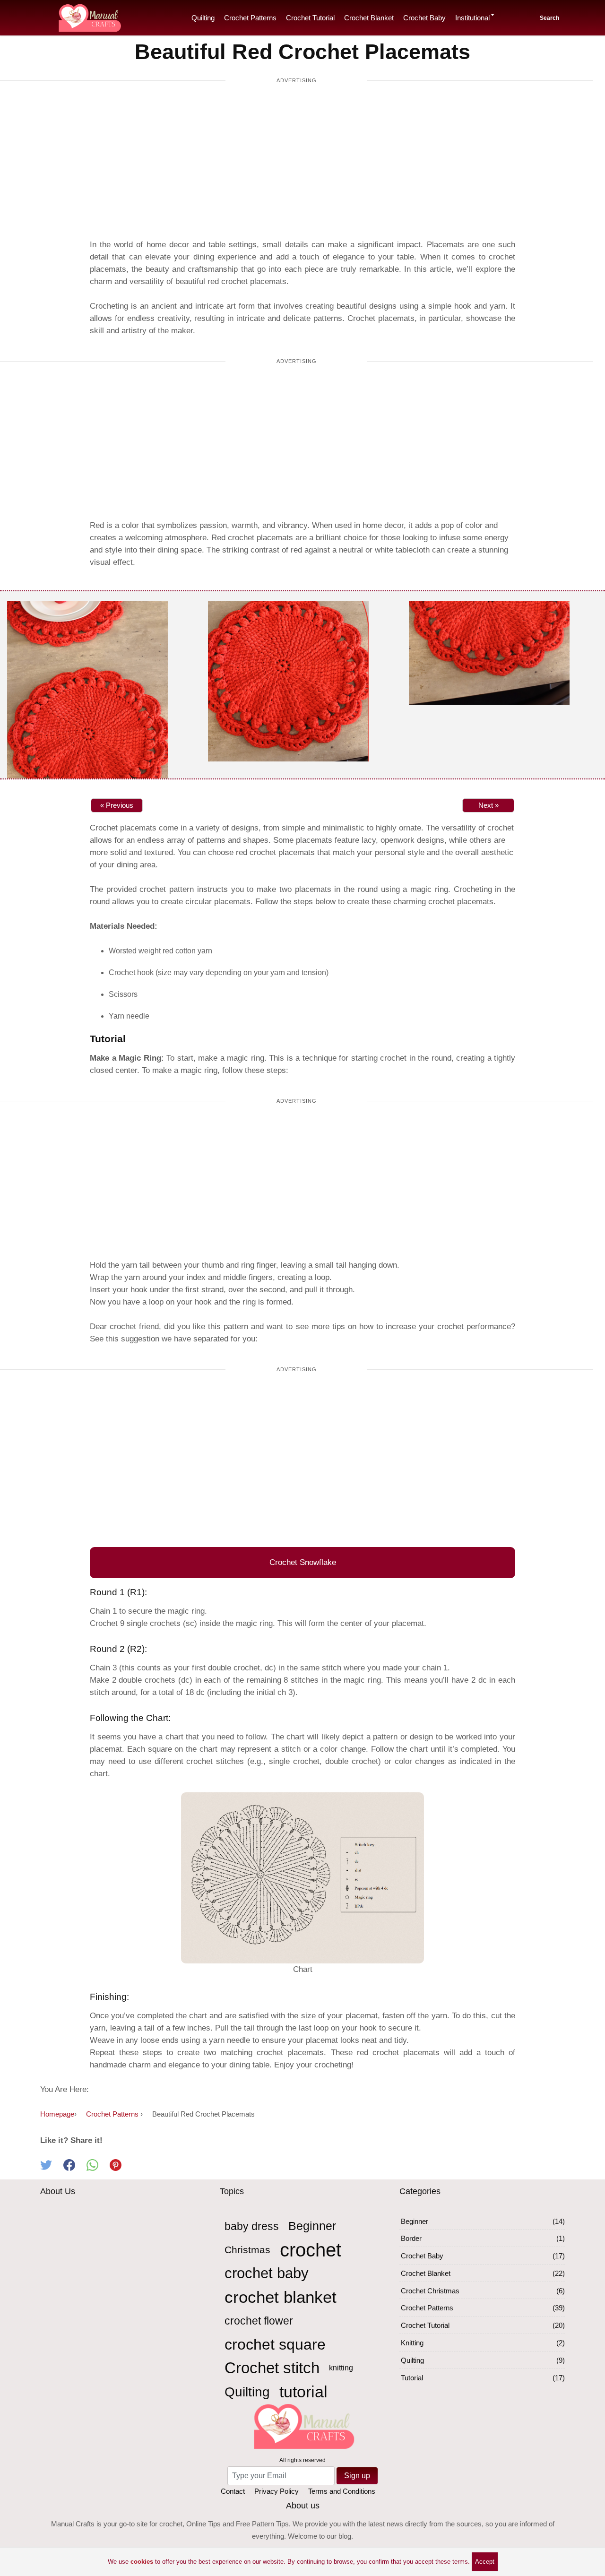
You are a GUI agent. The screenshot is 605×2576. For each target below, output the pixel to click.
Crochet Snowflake (303, 1562)
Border (411, 2238)
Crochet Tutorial (310, 18)
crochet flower (259, 2321)
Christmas (247, 2250)
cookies (142, 2562)
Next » (488, 805)
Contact (233, 2491)
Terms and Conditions (342, 2491)
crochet (311, 2250)
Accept (485, 2562)
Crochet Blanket (369, 18)
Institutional (472, 18)
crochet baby (267, 2273)
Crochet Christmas (430, 2291)
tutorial (303, 2392)
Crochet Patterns (250, 18)
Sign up (357, 2476)
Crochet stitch (272, 2368)
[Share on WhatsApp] (98, 2168)
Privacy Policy (277, 2491)
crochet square (275, 2344)
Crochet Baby (424, 18)
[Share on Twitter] (52, 2168)
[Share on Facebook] (75, 2168)
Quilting (203, 18)
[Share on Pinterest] (120, 2168)
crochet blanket (281, 2297)
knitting (341, 2368)
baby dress (252, 2226)
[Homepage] (89, 16)
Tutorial (412, 2378)
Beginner (312, 2226)
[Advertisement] (296, 163)
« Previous (117, 805)
